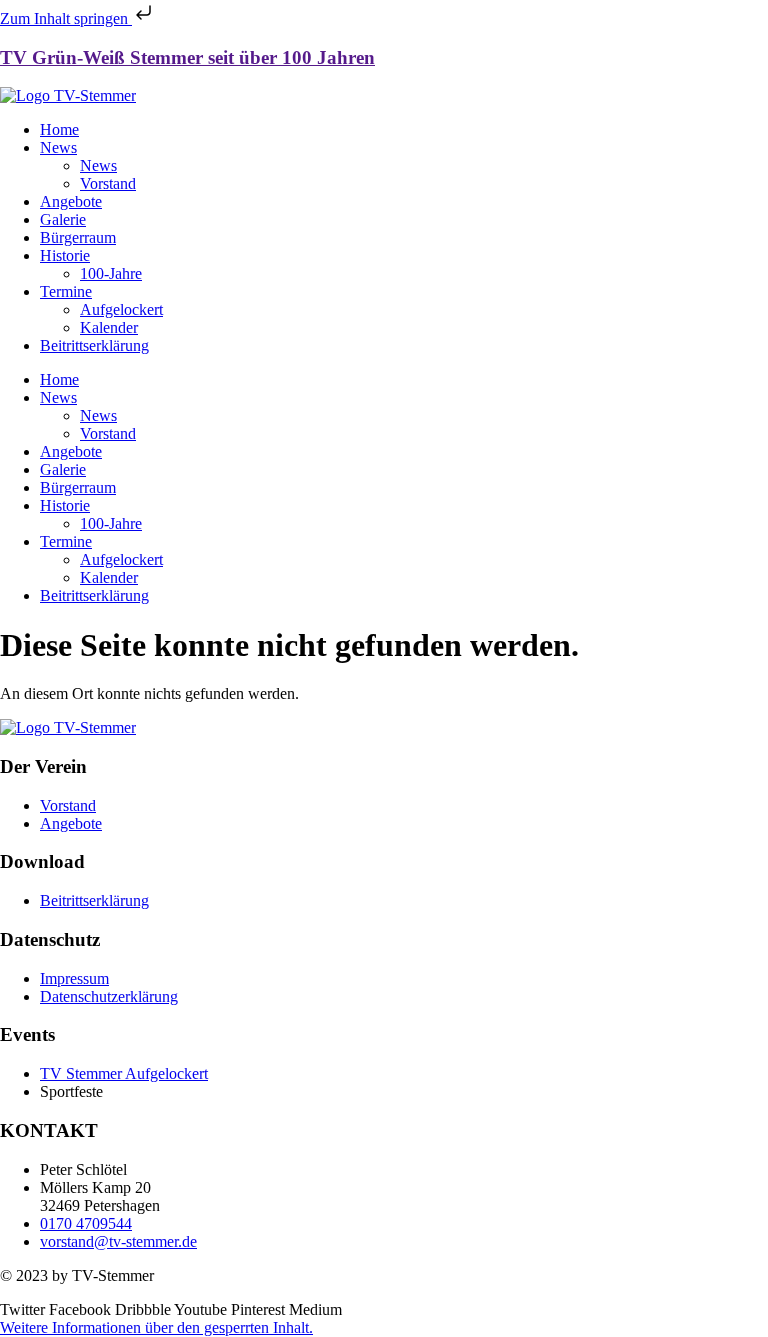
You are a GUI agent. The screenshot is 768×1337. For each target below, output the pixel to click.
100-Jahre (111, 273)
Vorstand (108, 183)
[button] (156, 1327)
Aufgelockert (121, 309)
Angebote (71, 201)
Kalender (109, 327)
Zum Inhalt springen (66, 18)
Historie (65, 255)
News (58, 147)
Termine (66, 291)
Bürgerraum (78, 237)
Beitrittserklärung (94, 345)
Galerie (63, 219)
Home (59, 129)
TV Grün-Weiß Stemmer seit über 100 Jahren (187, 57)
